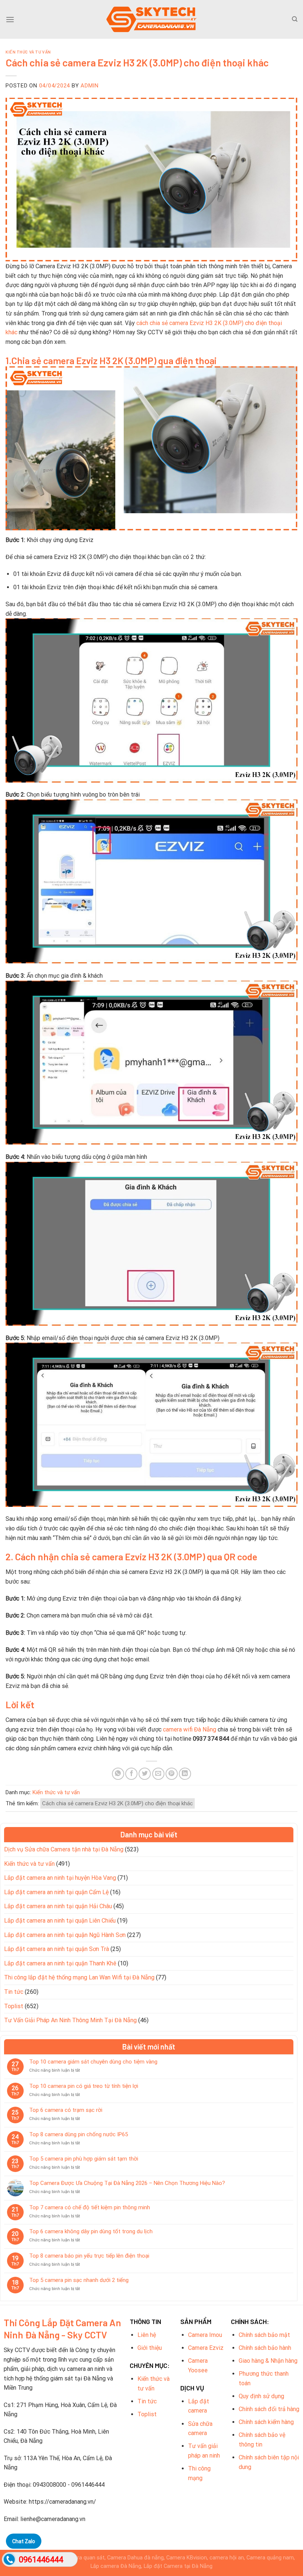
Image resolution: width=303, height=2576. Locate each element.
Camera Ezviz (206, 2348)
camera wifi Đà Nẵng (190, 1729)
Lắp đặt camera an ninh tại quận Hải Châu (58, 1906)
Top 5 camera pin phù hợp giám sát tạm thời (84, 2159)
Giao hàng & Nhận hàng (268, 2361)
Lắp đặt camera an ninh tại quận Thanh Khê (60, 1963)
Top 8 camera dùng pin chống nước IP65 (79, 2134)
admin (90, 86)
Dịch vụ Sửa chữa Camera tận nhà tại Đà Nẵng (64, 1849)
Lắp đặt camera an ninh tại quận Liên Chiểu (60, 1921)
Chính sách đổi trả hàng (269, 2409)
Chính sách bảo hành (265, 2348)
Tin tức (14, 1992)
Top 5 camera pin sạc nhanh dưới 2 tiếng (79, 2280)
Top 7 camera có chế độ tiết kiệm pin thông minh (90, 2207)
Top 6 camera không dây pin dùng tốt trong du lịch (91, 2231)
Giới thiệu (150, 2348)
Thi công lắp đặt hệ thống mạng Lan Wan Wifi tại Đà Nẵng (79, 1977)
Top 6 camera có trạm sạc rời (66, 2110)
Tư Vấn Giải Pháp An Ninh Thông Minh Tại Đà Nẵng (70, 2020)
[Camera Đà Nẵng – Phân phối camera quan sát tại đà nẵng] (151, 19)
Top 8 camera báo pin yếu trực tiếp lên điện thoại (89, 2256)
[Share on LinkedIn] (185, 1774)
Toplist (14, 2006)
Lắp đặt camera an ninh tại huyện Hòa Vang (60, 1878)
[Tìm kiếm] (295, 19)
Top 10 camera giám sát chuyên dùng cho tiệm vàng (93, 2062)
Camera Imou (205, 2335)
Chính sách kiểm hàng (266, 2422)
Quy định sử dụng (261, 2396)
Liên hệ (147, 2335)
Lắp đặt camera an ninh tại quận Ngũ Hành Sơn (65, 1935)
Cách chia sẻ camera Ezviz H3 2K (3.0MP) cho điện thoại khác (118, 1803)
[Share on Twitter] (145, 1774)
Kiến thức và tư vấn (28, 52)
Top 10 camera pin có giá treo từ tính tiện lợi (84, 2086)
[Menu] (10, 19)
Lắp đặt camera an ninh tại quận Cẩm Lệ (56, 1892)
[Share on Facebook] (131, 1774)
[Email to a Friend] (158, 1774)
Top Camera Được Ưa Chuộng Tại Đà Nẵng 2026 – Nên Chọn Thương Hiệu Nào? (127, 2183)
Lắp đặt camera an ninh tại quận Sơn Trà (57, 1949)
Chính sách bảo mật (264, 2335)
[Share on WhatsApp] (118, 1774)
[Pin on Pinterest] (172, 1774)
